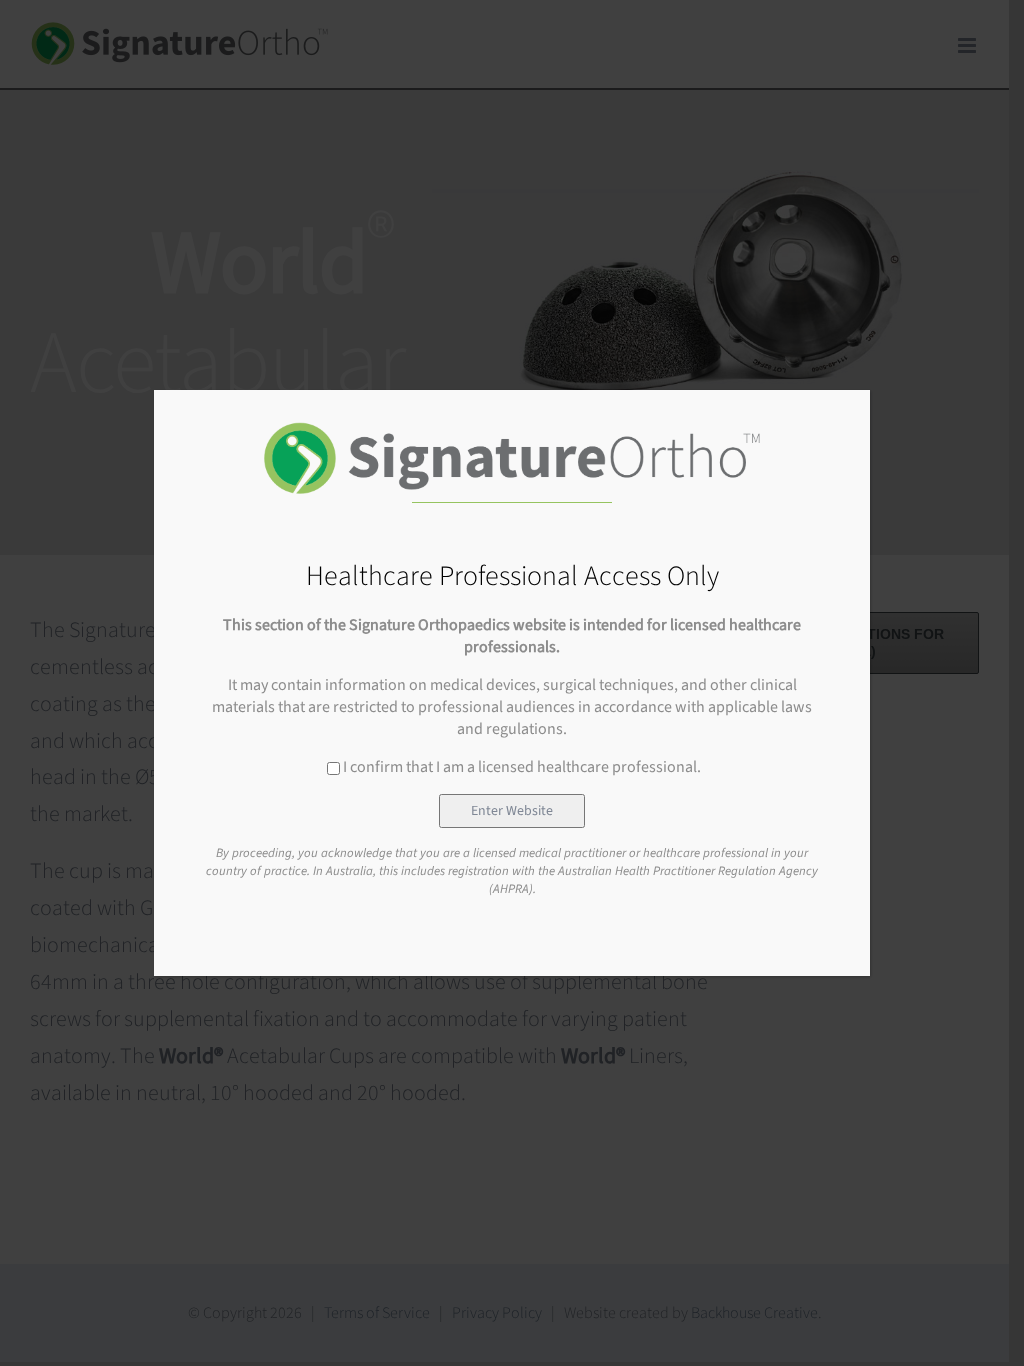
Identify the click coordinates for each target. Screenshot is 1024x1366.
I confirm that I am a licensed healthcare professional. (522, 767)
